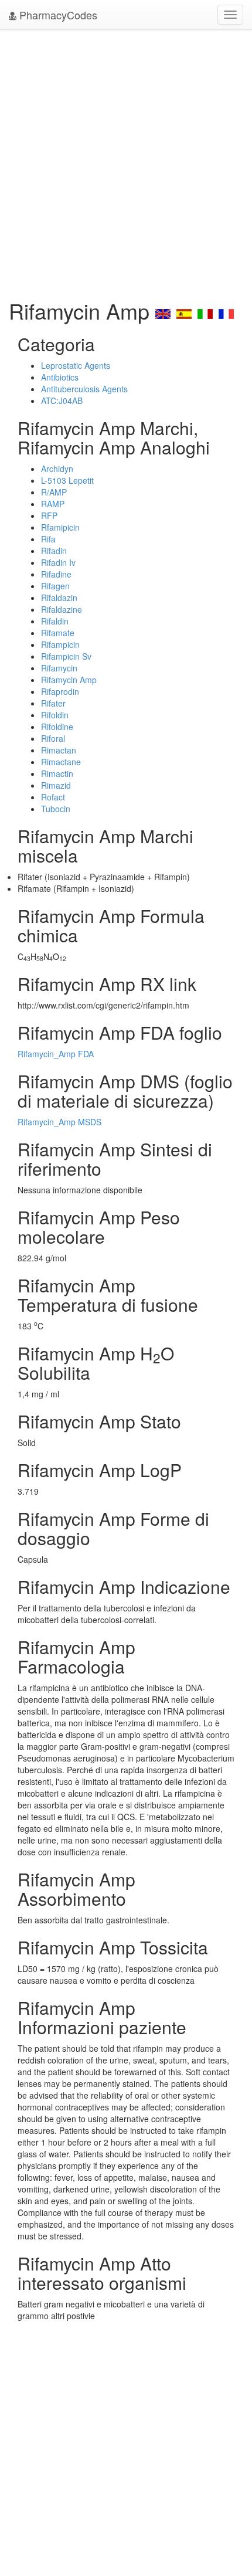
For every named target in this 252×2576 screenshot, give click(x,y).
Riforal (53, 738)
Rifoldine (57, 727)
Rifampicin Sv (66, 656)
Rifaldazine (62, 609)
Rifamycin (59, 668)
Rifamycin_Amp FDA (56, 1054)
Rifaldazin (59, 598)
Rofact (53, 797)
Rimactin (57, 773)
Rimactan (59, 750)
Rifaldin (55, 621)
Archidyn (57, 469)
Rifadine (56, 574)
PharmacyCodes (57, 15)
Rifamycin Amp (69, 680)
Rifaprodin (60, 691)
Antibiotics (60, 377)
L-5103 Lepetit (67, 480)
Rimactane (61, 762)
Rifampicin (60, 644)
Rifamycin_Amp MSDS (59, 1122)
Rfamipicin (60, 527)
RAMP (53, 504)
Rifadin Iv (58, 562)
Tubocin (56, 809)
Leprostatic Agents (76, 365)
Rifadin (54, 551)
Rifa (48, 539)
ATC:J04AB (62, 401)
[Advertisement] (126, 161)
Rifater (53, 703)
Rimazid (56, 785)
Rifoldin (55, 715)
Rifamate (58, 633)
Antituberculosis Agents (84, 389)
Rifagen (55, 586)
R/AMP (54, 492)
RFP (49, 515)
